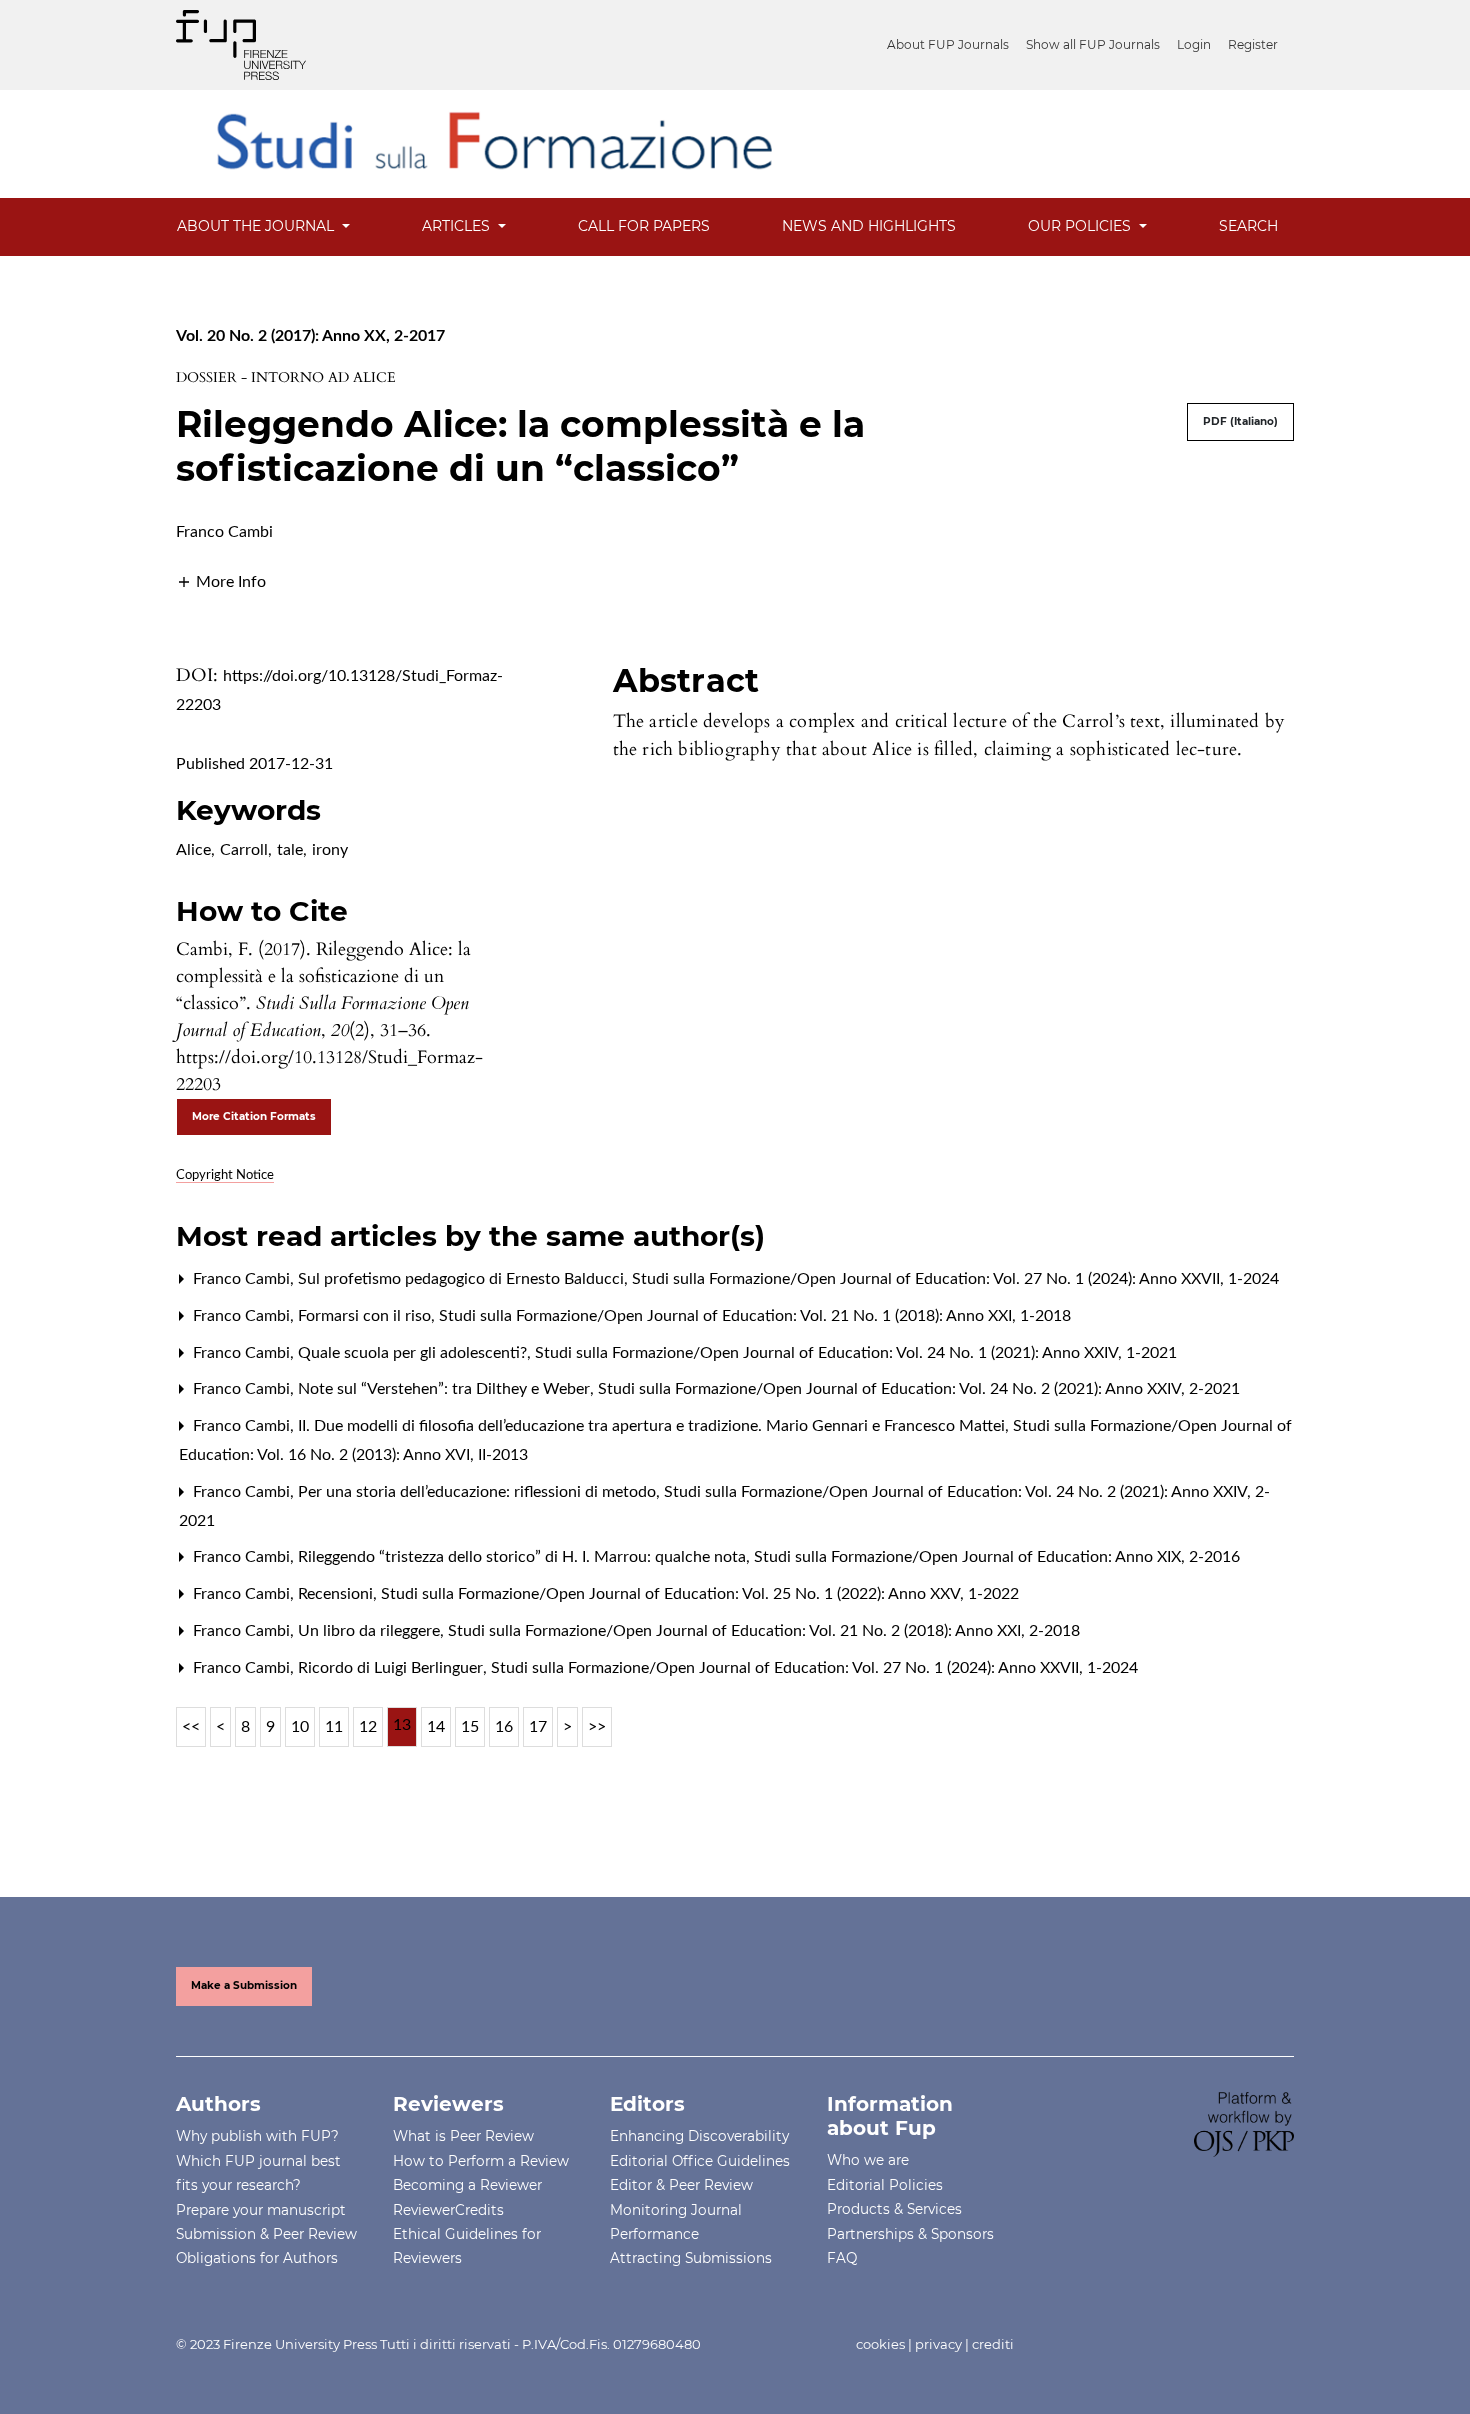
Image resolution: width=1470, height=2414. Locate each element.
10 (300, 1727)
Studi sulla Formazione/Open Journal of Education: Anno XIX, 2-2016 (997, 1557)
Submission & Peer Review (266, 2234)
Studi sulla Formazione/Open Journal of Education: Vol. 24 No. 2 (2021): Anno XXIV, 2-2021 (919, 1389)
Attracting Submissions (691, 2258)
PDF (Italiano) (1240, 421)
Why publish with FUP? (257, 2136)
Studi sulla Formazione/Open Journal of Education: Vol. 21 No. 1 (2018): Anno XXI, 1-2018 (755, 1316)
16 (504, 1727)
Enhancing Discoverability (699, 2136)
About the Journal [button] (257, 226)
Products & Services (894, 2209)
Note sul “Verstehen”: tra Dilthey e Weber (446, 1389)
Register (1253, 44)
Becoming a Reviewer (467, 2185)
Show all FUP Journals (1093, 44)
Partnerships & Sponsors (910, 2234)
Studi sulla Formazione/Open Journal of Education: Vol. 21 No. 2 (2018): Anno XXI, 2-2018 (764, 1631)
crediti (993, 2344)
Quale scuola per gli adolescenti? (414, 1353)
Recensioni (337, 1594)
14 (436, 1727)
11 (334, 1727)
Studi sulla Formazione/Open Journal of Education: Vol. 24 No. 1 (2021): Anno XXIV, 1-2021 (856, 1353)
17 (538, 1727)
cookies (880, 2344)
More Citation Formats (254, 1116)
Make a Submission (244, 1985)
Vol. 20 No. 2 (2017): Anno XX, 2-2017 (310, 336)
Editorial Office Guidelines (700, 2161)
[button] (221, 581)
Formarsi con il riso (366, 1316)
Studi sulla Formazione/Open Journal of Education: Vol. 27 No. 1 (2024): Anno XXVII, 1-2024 (955, 1279)
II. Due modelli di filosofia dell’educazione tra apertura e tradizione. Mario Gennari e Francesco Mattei (653, 1426)
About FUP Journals (948, 44)
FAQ (842, 2258)
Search (1248, 226)
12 (368, 1727)
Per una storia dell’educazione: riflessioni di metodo (479, 1492)
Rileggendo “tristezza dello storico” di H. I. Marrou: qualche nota (524, 1557)
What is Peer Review (463, 2136)
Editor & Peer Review (681, 2185)
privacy (938, 2344)
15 (470, 1727)
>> (597, 1727)
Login (1194, 44)
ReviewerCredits (448, 2210)
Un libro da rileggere (371, 1631)
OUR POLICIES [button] (1081, 226)
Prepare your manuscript (261, 2210)
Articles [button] (458, 226)
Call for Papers (644, 226)
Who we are (868, 2160)
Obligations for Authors (257, 2258)
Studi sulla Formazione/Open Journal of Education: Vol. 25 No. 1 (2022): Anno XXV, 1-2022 (700, 1594)
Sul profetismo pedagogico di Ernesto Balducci (463, 1279)
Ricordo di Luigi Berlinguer (392, 1668)
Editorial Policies (885, 2185)
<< (191, 1727)
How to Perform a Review (481, 2161)
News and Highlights (869, 226)
